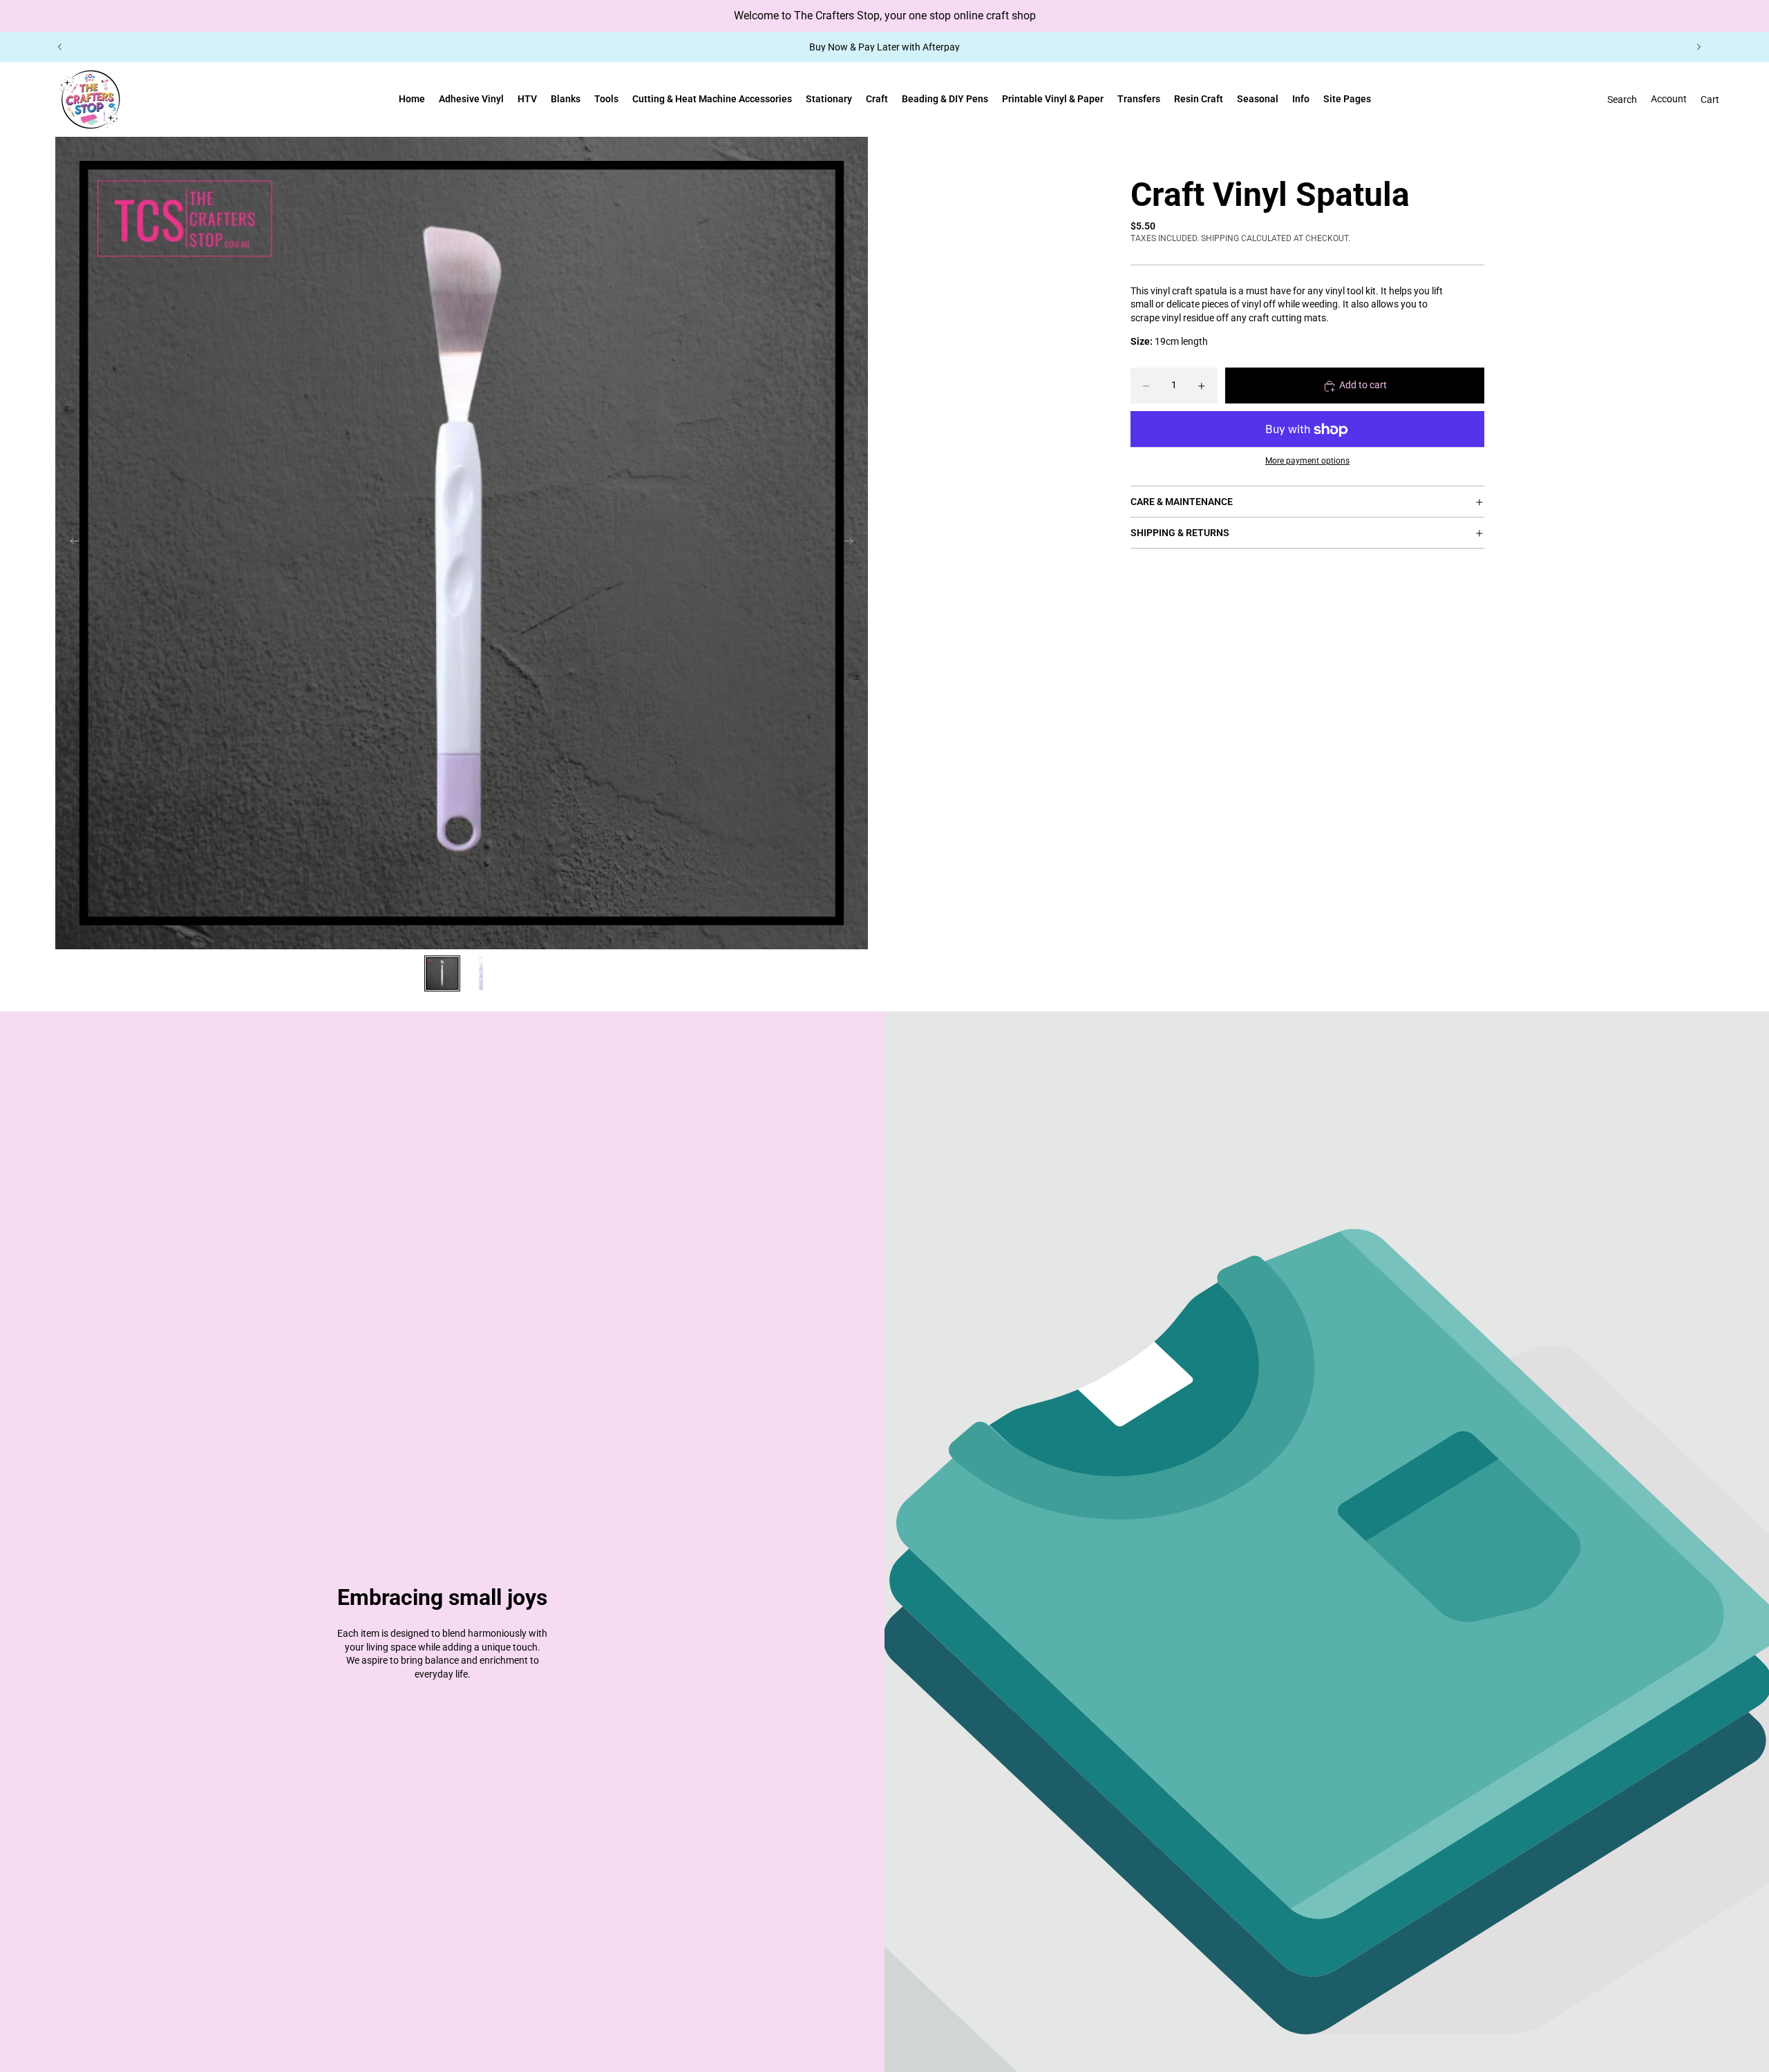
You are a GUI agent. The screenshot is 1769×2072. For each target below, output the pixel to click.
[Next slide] (1699, 47)
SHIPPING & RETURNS (1180, 533)
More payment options (1307, 461)
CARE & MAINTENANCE (1182, 502)
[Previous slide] (60, 47)
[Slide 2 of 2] (481, 973)
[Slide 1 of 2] (442, 973)
